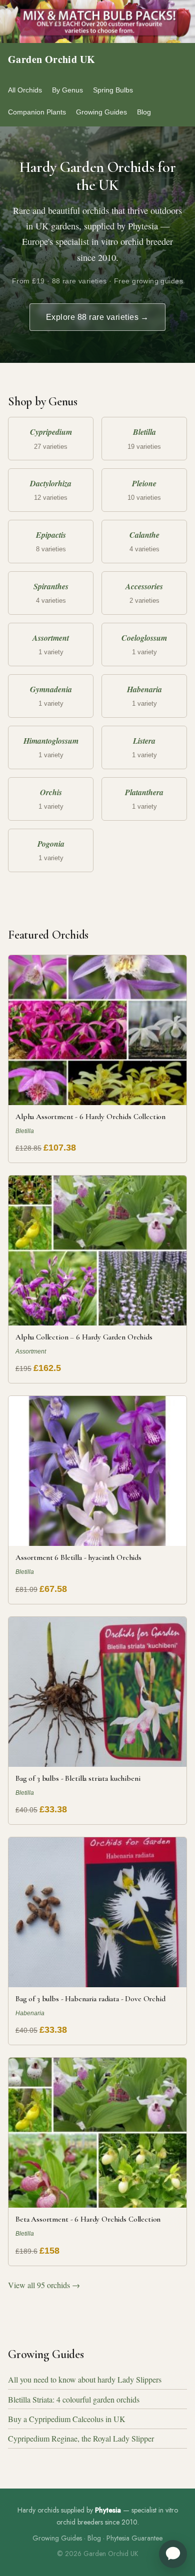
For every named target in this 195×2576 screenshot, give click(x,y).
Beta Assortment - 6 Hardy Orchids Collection (88, 2219)
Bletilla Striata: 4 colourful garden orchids (74, 2399)
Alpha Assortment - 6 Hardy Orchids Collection (90, 1117)
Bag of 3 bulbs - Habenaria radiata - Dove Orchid (90, 1999)
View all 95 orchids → (44, 2285)
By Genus (67, 90)
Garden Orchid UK (51, 59)
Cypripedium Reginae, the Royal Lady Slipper (81, 2438)
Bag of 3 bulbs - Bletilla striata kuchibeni (78, 1778)
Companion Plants (37, 112)
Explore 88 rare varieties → (97, 317)
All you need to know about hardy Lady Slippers (85, 2379)
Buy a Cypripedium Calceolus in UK (67, 2419)
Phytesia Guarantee (134, 2538)
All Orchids (25, 90)
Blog (144, 112)
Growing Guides (101, 112)
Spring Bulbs (113, 90)
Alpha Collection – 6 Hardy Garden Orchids (84, 1337)
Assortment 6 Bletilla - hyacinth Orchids (78, 1557)
